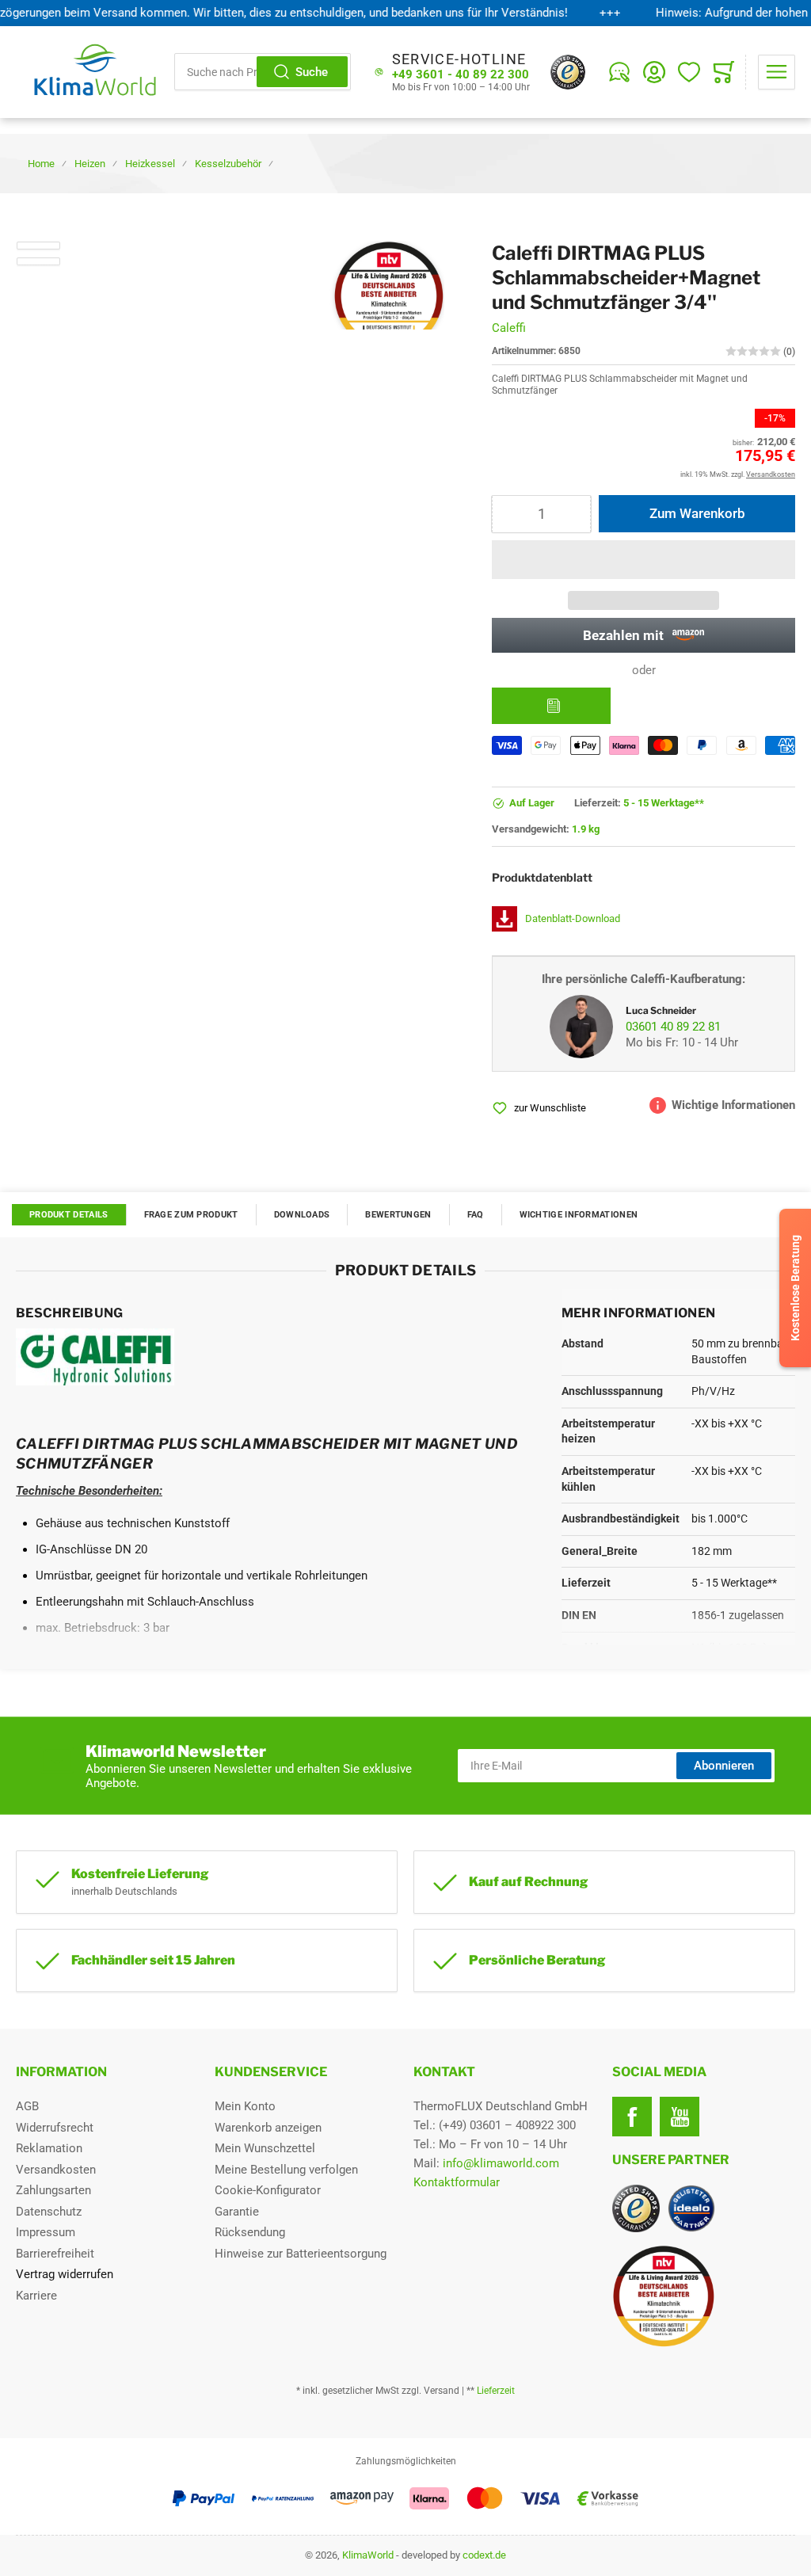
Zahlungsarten (53, 2190)
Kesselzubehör (228, 164)
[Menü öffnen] (777, 72)
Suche (312, 72)
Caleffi (509, 328)
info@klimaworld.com (501, 2163)
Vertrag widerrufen (65, 2274)
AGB (27, 2106)
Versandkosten (56, 2170)
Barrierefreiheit (55, 2254)
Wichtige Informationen (579, 1215)
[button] (643, 560)
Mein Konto (245, 2106)
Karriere (36, 2296)
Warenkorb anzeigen (268, 2128)
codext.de (484, 2555)
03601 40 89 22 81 (673, 1027)
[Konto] (654, 72)
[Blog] (619, 72)
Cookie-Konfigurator (268, 2190)
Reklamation (49, 2148)
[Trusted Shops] (568, 72)
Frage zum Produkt (191, 1215)
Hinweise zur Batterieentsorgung (301, 2254)
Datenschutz (49, 2212)
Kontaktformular (457, 2182)
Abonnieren (724, 1766)
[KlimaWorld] (704, 2290)
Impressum (46, 2232)
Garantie (237, 2212)
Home (41, 164)
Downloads (302, 1215)
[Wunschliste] (689, 72)
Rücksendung (250, 2232)
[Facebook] (632, 2117)
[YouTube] (680, 2117)
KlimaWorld (368, 2555)
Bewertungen (398, 1215)
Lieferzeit (496, 2391)
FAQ (476, 1215)
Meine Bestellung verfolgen (286, 2170)
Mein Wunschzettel (265, 2148)
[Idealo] (691, 2208)
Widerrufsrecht (55, 2128)
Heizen (90, 164)
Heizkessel (150, 164)
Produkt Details (69, 1215)
